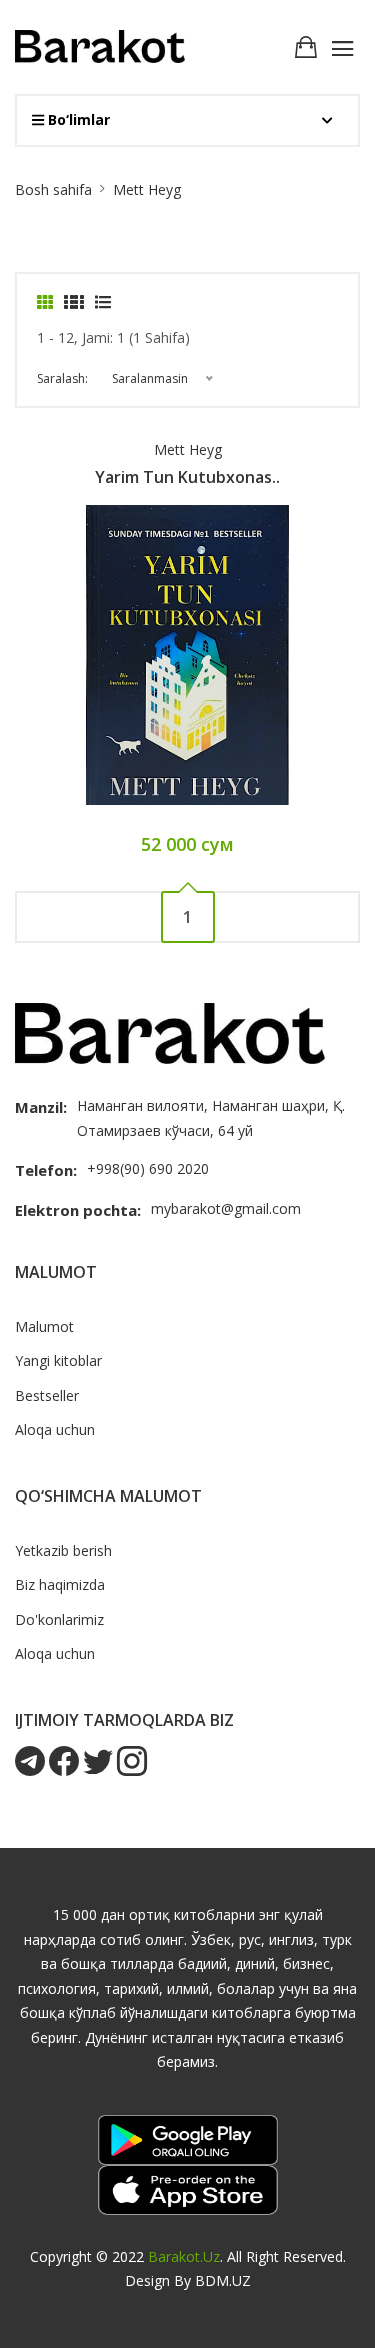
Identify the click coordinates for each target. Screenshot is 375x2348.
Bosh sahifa (53, 189)
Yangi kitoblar (58, 1360)
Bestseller (47, 1395)
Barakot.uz (184, 2256)
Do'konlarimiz (59, 1619)
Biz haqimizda (60, 1584)
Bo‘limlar (77, 119)
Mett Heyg (188, 449)
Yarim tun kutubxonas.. (187, 477)
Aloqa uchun (55, 1429)
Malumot (44, 1326)
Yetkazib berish (63, 1550)
